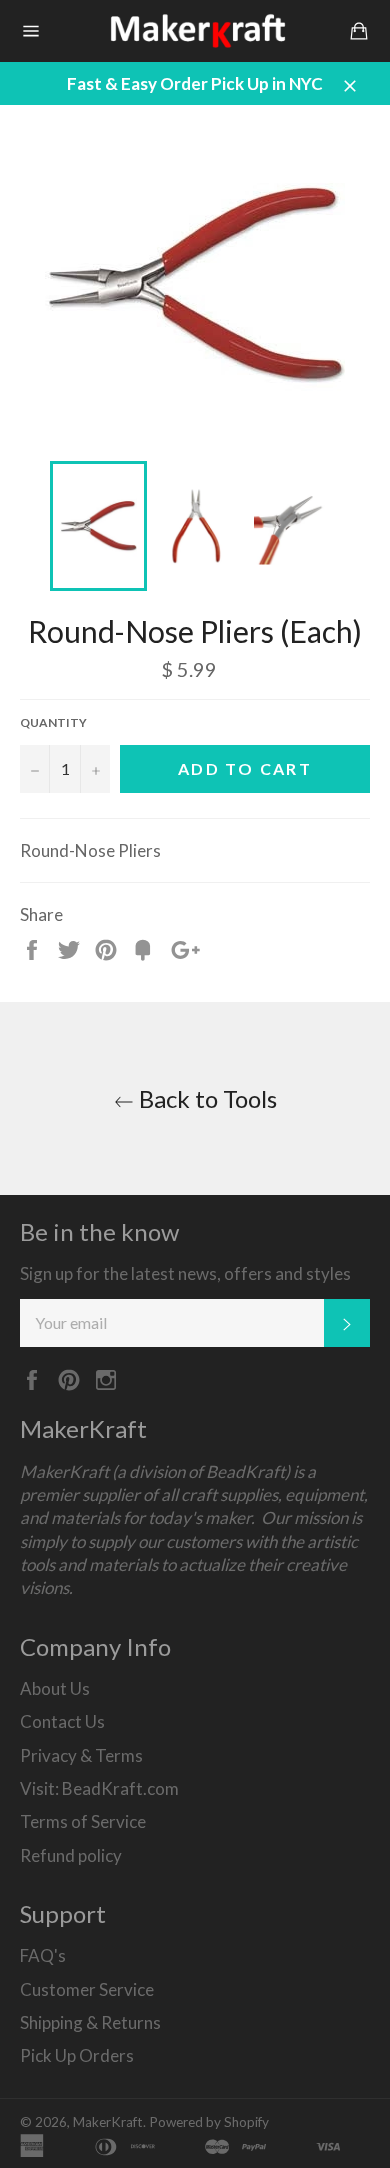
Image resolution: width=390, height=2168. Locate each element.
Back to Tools (205, 1098)
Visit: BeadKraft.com (99, 1788)
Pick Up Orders (77, 2055)
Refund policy (71, 1855)
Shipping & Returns (90, 2022)
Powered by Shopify (209, 2122)
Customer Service (87, 1989)
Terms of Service (83, 1821)
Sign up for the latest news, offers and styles (185, 1273)
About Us (55, 1688)
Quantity (53, 722)
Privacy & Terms (81, 1755)
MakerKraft (108, 2122)
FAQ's (43, 1955)
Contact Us (62, 1721)
